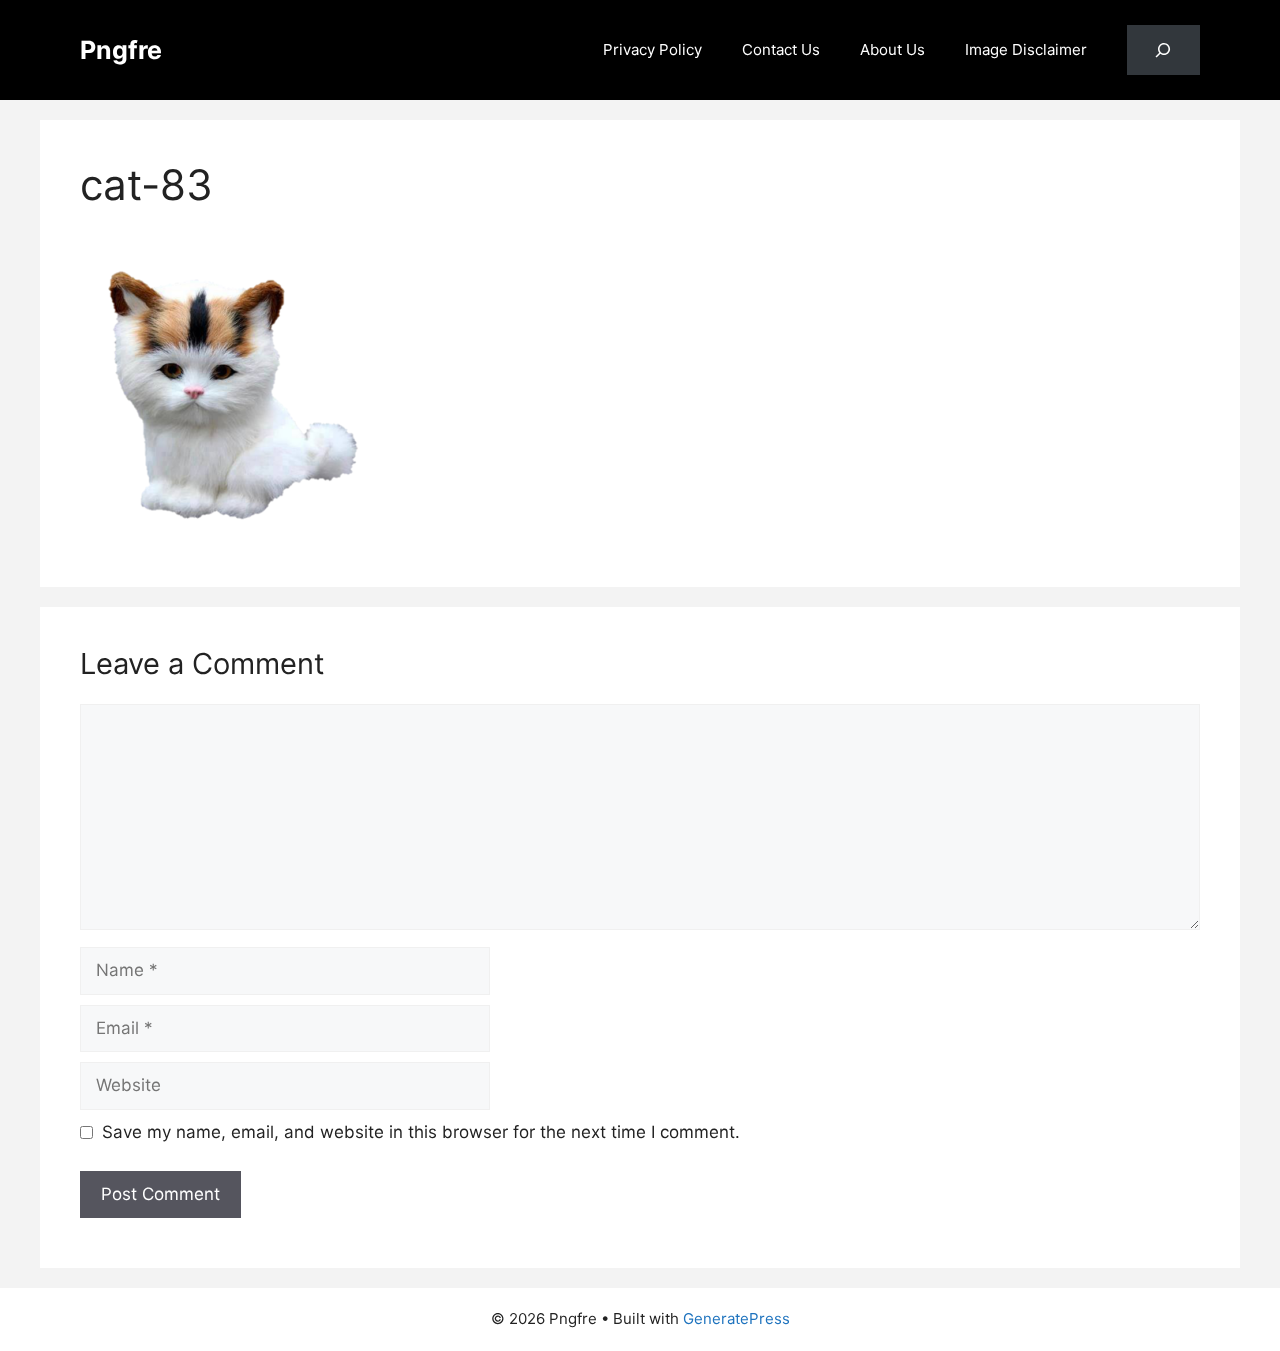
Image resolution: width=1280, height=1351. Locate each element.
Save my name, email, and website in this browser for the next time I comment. (421, 1132)
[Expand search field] (1163, 50)
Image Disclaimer (1026, 49)
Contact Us (781, 49)
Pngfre (121, 50)
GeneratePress (736, 1318)
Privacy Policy (652, 49)
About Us (892, 49)
